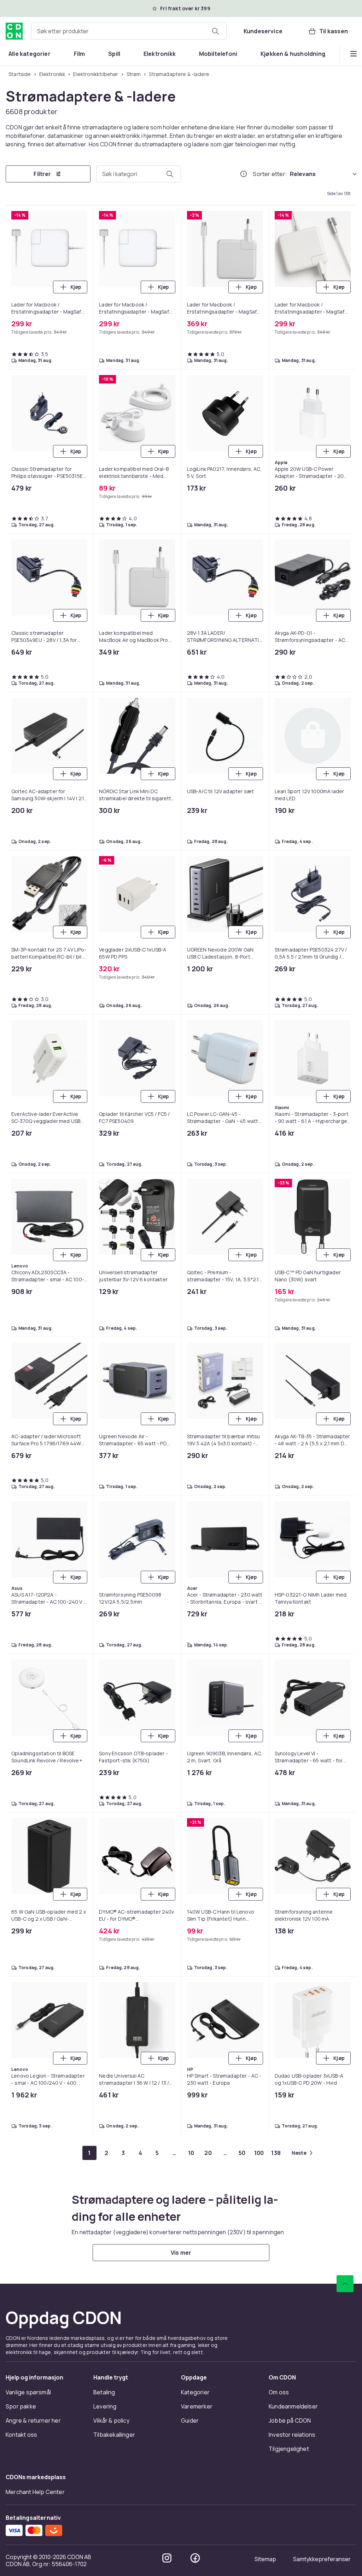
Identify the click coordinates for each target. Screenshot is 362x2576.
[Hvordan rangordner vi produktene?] (244, 174)
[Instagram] (167, 2558)
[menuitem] (30, 54)
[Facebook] (195, 2558)
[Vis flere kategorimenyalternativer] (354, 54)
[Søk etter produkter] (215, 31)
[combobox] (129, 31)
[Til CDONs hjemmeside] (14, 31)
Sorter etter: (270, 174)
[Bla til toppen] (345, 2284)
